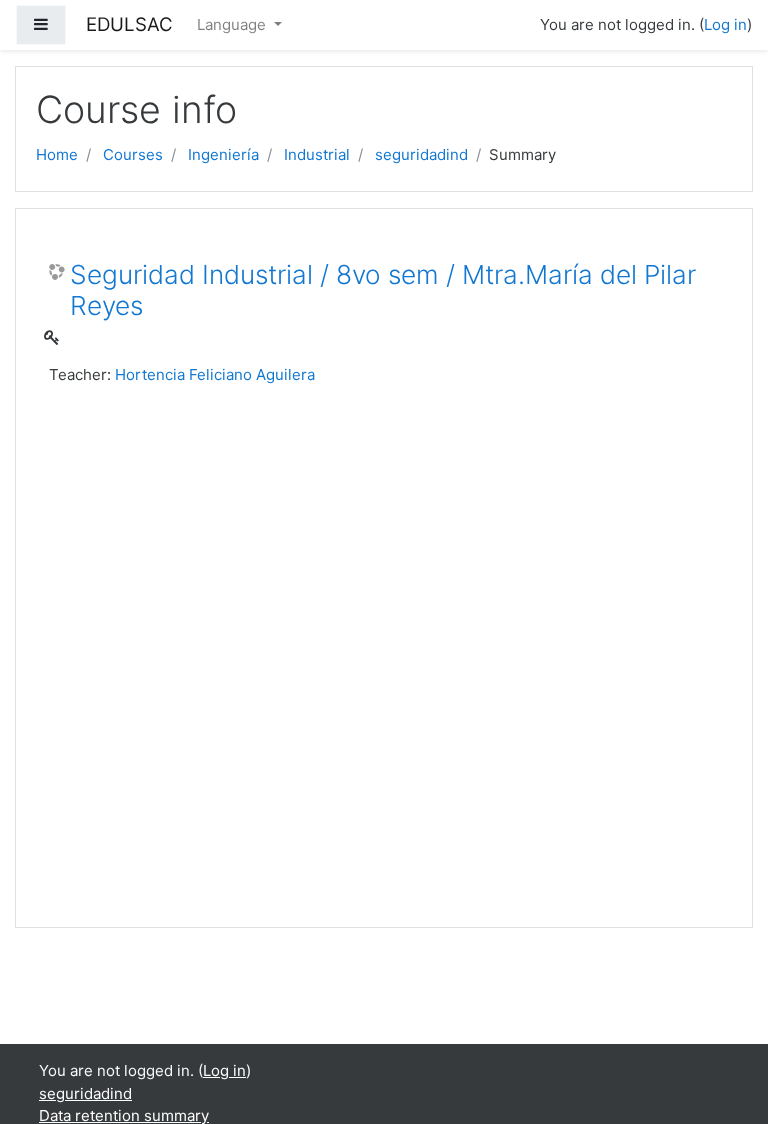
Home (57, 154)
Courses (133, 154)
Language (233, 24)
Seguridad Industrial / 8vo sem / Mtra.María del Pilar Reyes (383, 290)
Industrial (317, 154)
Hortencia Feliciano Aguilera (215, 374)
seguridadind (421, 154)
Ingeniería (223, 154)
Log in (725, 24)
